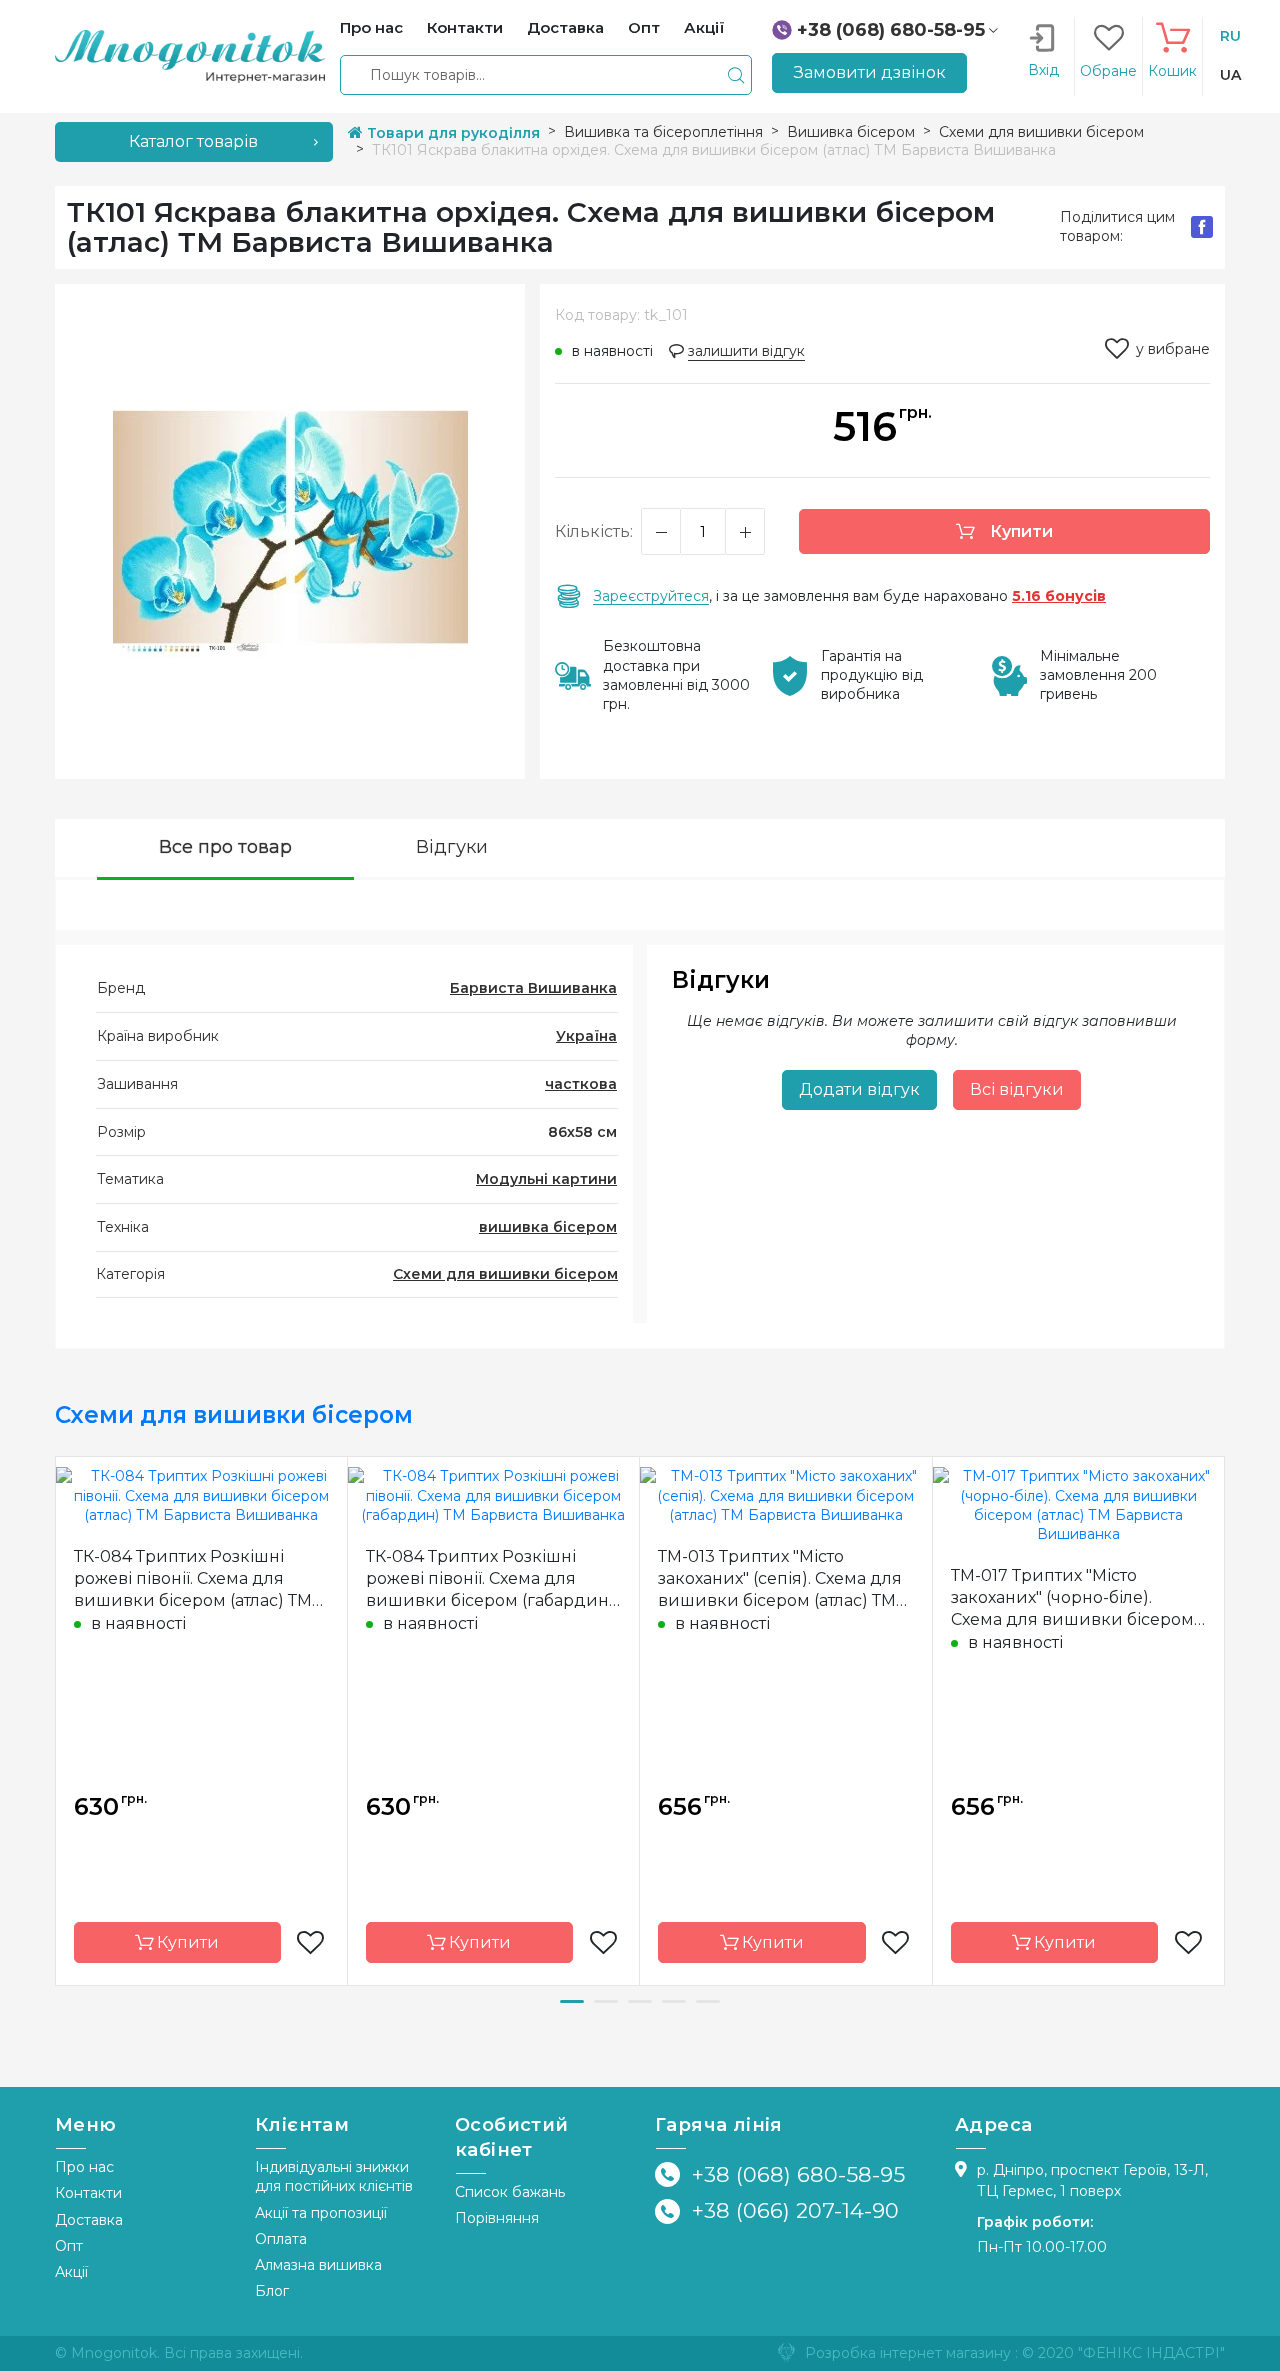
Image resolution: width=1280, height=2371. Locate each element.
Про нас (84, 2167)
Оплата (281, 2239)
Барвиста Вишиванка (533, 988)
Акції (71, 2272)
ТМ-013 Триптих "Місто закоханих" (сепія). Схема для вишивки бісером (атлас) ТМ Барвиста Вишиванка (780, 1579)
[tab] (225, 849)
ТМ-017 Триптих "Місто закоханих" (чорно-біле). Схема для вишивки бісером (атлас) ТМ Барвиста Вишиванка (1072, 1598)
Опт (69, 2246)
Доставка (89, 2220)
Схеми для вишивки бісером (505, 1274)
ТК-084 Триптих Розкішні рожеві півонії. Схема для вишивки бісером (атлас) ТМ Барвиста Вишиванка (193, 1579)
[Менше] (661, 531)
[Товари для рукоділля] (190, 55)
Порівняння (497, 2218)
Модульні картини (546, 1179)
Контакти (88, 2193)
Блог (272, 2291)
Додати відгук (859, 1089)
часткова (581, 1084)
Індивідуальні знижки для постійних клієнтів (334, 2176)
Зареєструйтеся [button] (651, 596)
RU (1230, 36)
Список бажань (510, 2192)
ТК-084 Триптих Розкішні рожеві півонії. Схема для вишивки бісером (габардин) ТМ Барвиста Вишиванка (490, 1579)
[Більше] (745, 531)
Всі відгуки (1017, 1089)
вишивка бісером (548, 1227)
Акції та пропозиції (321, 2213)
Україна (586, 1036)
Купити (1019, 531)
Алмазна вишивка (318, 2265)
